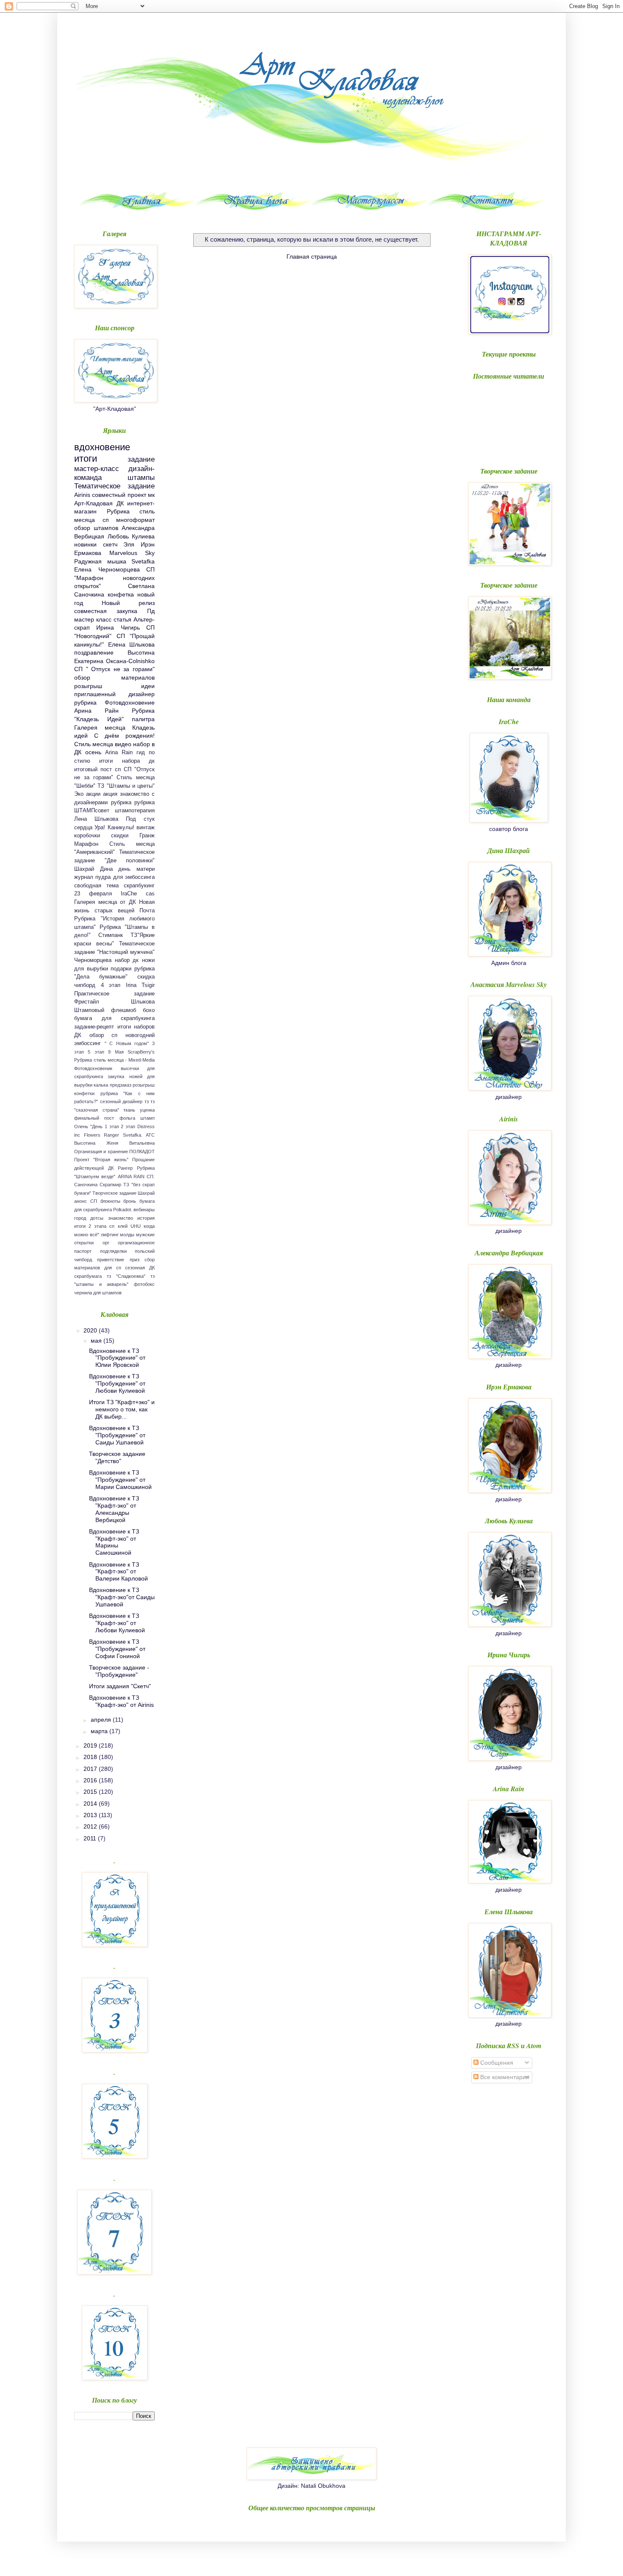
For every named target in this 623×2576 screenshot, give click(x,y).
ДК (120, 503)
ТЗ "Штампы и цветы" (126, 786)
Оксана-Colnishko (130, 661)
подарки (121, 969)
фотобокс (144, 1284)
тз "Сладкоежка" (126, 1276)
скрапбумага (88, 1276)
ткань (129, 1110)
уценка (147, 1110)
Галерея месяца (100, 728)
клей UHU (129, 1226)
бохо (149, 1010)
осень (93, 752)
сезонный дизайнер (121, 1101)
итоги (86, 459)
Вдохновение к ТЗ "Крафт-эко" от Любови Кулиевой (117, 1623)
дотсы (97, 1218)
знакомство (121, 1218)
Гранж (147, 836)
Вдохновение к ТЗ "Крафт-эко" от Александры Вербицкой (114, 1509)
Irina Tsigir (140, 985)
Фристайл (87, 1002)
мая (97, 1341)
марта (100, 1731)
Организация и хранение (101, 1151)
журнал (84, 877)
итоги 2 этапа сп (95, 1226)
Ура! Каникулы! (114, 828)
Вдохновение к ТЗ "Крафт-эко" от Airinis (121, 1701)
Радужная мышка (100, 561)
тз (147, 1101)
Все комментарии (504, 2077)
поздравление (94, 652)
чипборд (85, 985)
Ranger (111, 1135)
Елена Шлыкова (132, 644)
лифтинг (110, 1235)
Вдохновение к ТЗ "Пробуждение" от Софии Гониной (117, 1649)
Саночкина (86, 1185)
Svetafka (143, 561)
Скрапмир (110, 1185)
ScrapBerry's (141, 1052)
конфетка (121, 594)
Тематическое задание (114, 486)
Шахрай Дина (93, 869)
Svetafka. (133, 1135)
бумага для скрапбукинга (114, 1018)
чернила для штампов (98, 1293)
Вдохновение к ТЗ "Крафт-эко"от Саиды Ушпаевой (122, 1597)
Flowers (92, 1135)
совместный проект (119, 495)
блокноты (110, 1201)
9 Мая (116, 1052)
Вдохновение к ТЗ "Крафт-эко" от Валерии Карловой (118, 1572)
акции (93, 794)
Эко (79, 794)
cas (150, 894)
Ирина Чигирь (118, 627)
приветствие (111, 1260)
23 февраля (93, 894)
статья (122, 619)
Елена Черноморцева (107, 569)
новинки (85, 544)
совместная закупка (106, 611)
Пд (151, 611)
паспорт (83, 1251)
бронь (130, 1201)
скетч (110, 544)
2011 (91, 1838)
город (80, 1218)
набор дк (127, 960)
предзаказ (121, 1085)
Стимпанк (111, 935)
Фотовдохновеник (93, 1068)
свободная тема (96, 886)
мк (151, 495)
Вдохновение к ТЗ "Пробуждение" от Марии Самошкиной (120, 1480)
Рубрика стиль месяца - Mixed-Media (114, 1060)
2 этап (128, 1126)
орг (106, 1243)
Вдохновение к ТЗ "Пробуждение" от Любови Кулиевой (117, 1383)
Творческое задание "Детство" (117, 1457)
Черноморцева (93, 960)
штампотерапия (135, 811)
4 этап (111, 985)
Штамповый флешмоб (105, 1010)
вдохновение (102, 447)
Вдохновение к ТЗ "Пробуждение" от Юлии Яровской (117, 1358)
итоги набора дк (127, 761)
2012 (91, 1826)
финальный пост (94, 1118)
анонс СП (86, 1201)
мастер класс (93, 619)
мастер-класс (97, 469)
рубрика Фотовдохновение (114, 703)
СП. (151, 1176)
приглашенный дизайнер (114, 694)
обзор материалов (114, 677)
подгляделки (113, 1251)
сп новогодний (133, 1035)
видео (123, 744)
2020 (91, 1330)
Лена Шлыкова (96, 819)
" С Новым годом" (127, 1043)
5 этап (96, 1052)
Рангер (125, 1168)
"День (96, 1126)
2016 (91, 1780)
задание (141, 459)
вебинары (144, 1210)
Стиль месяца (94, 744)
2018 (91, 1757)
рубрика (121, 803)
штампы (141, 478)
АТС (150, 1135)
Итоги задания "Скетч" (120, 1686)
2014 (91, 1804)
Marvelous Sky (132, 553)
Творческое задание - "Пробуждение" (119, 1671)
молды (127, 1235)
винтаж (146, 828)
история (146, 1218)
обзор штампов (96, 528)
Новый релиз (128, 603)
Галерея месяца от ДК (105, 902)
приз (135, 1260)
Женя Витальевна (131, 1143)
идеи (148, 686)
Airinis (82, 495)
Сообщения (496, 2063)
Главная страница (312, 256)
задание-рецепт (94, 1027)
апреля (102, 1720)
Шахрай (146, 1193)
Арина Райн (96, 711)
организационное (136, 1243)
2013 (91, 1815)
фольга (127, 1118)
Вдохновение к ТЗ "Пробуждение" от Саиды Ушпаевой (117, 1435)
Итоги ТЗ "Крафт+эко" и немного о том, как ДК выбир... (122, 1409)
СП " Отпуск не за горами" (114, 669)
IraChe (129, 894)
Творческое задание (114, 1193)
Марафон (86, 844)
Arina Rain (119, 753)
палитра (143, 719)
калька (101, 1085)
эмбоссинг (88, 1043)
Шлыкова (143, 1002)
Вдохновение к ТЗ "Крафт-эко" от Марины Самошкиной (114, 1542)
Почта (147, 911)
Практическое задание (114, 994)
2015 (91, 1792)
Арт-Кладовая (93, 503)
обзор (97, 1035)
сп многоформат (129, 520)
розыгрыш (88, 686)
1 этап (112, 1126)
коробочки (87, 836)
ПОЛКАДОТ (142, 1151)
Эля (129, 544)
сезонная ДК (140, 1268)
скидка (146, 977)
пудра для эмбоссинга (125, 877)
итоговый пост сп (97, 769)
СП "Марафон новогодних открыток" (114, 578)
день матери (136, 869)
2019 (91, 1745)
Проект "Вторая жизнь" (101, 1160)
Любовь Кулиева (131, 536)
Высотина (85, 1143)
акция (110, 794)
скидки (120, 836)
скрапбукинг (139, 886)
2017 (91, 1769)
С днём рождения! (124, 736)
